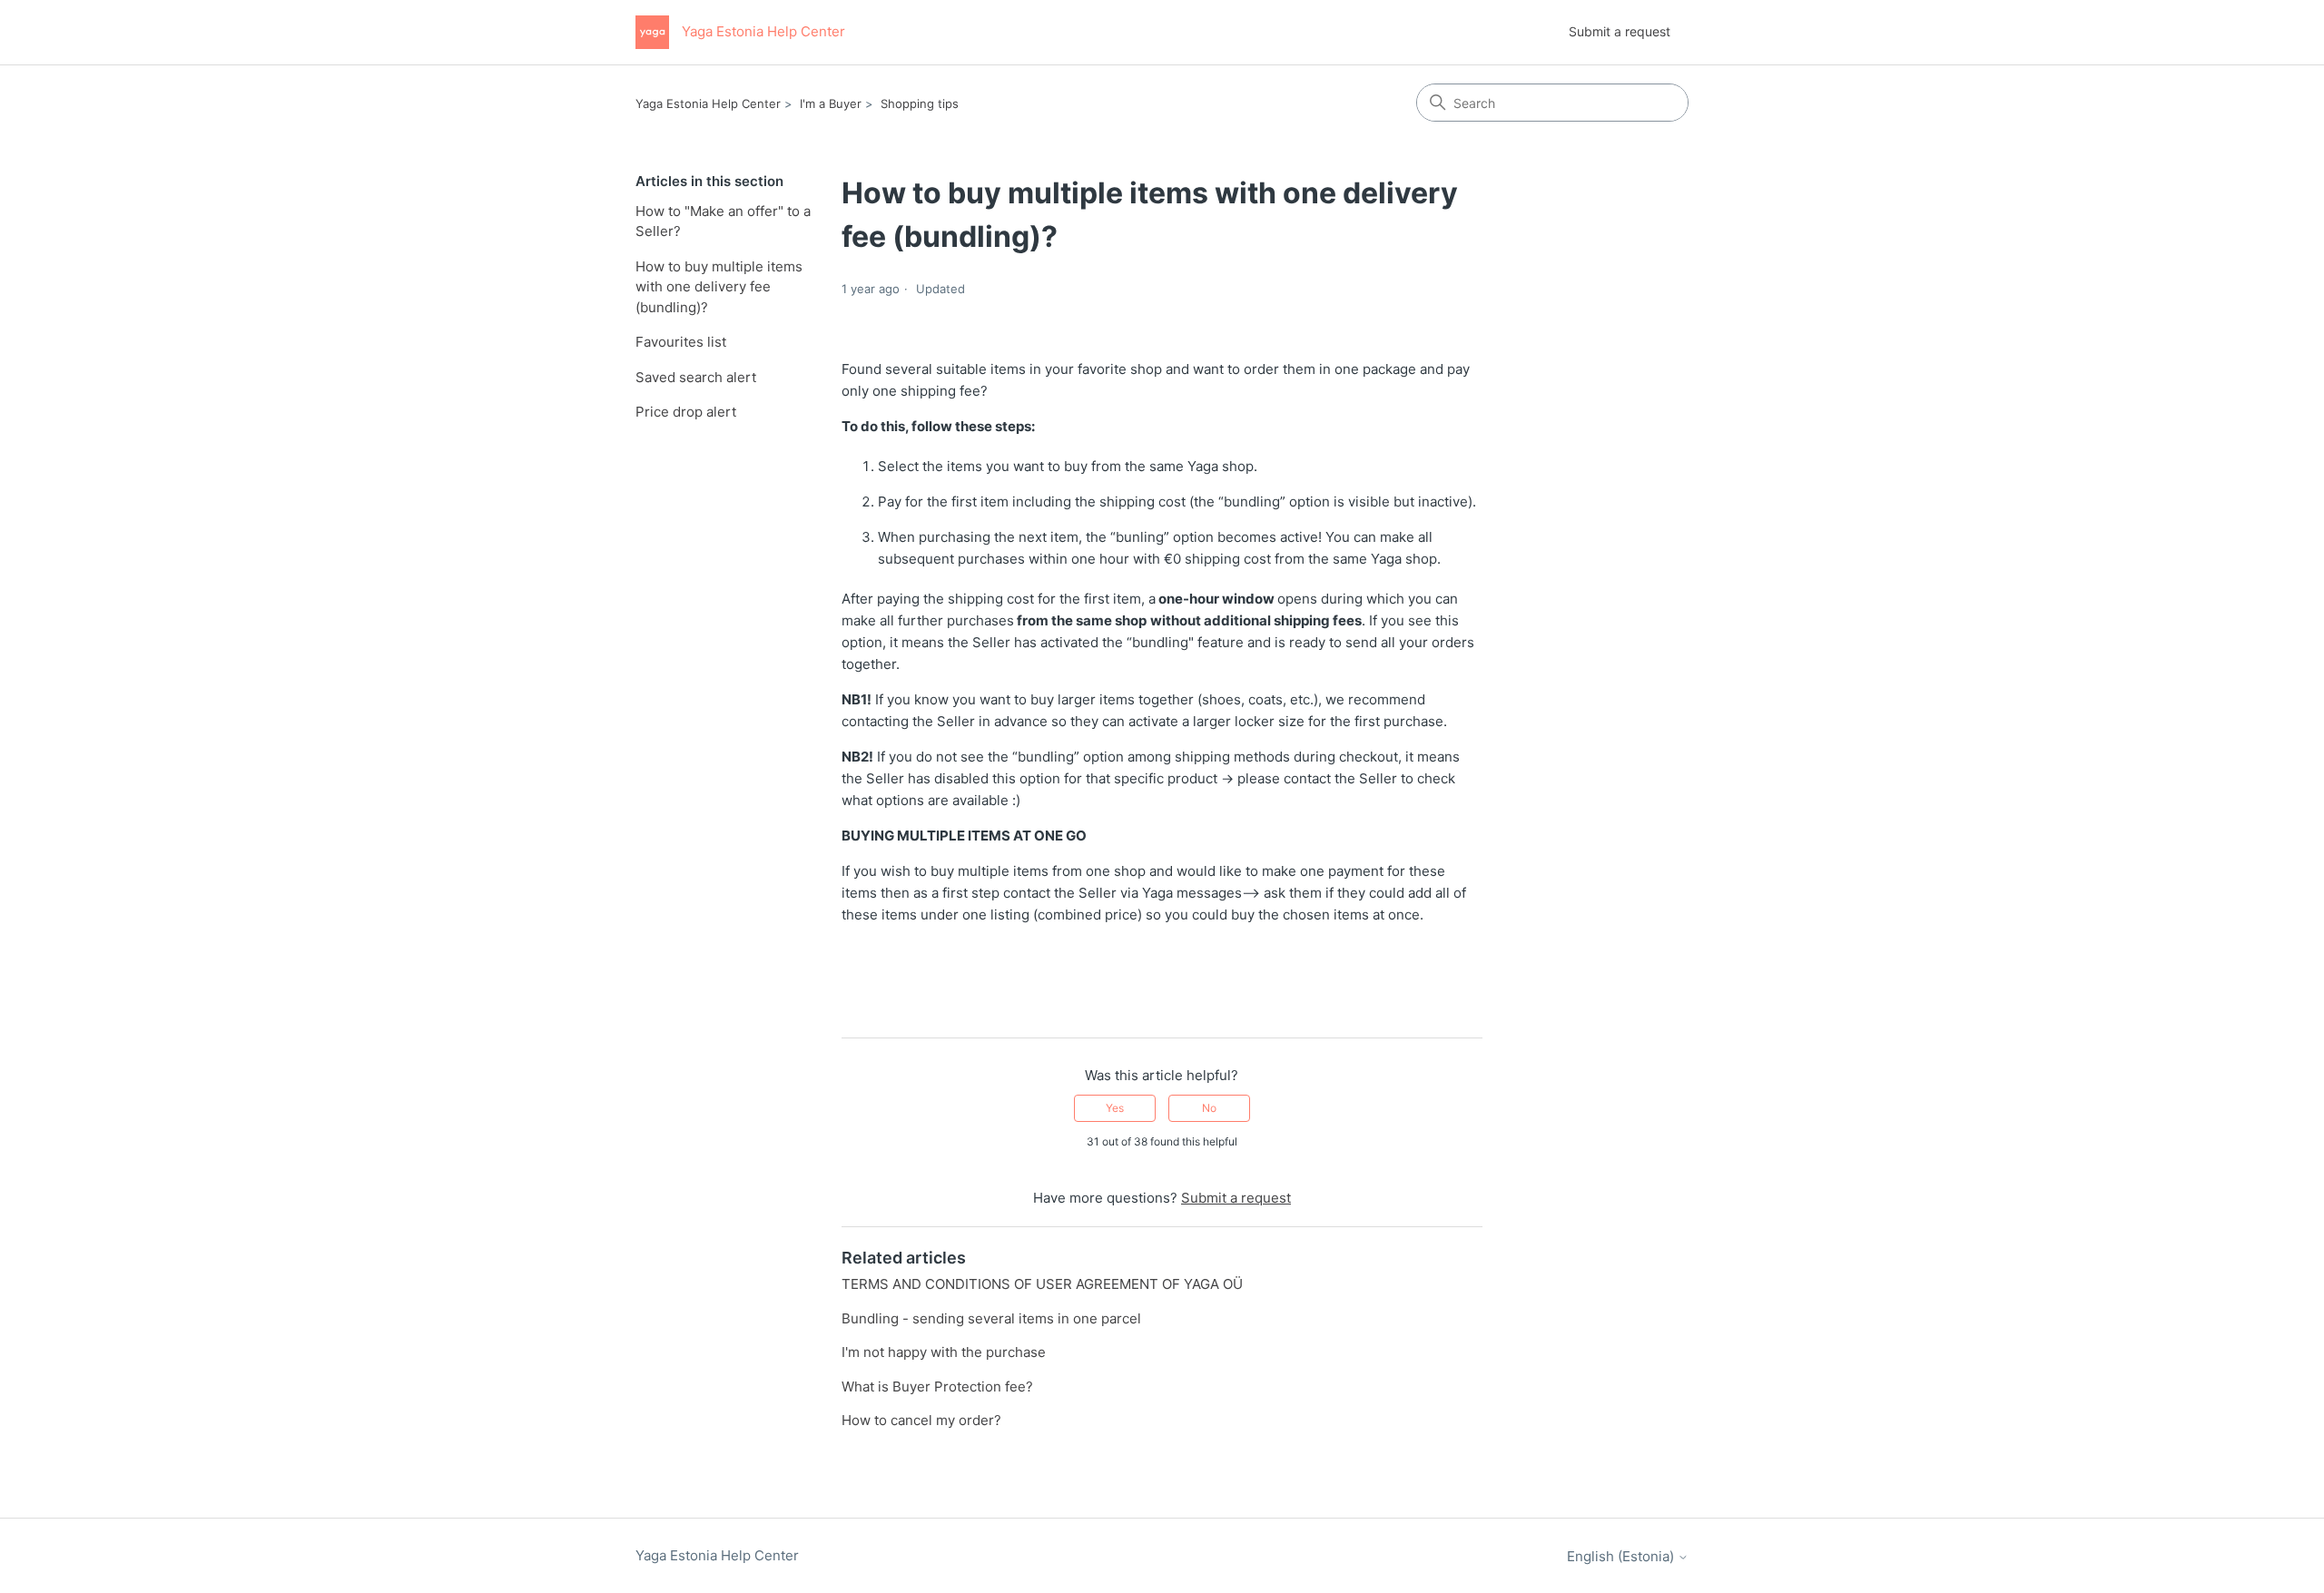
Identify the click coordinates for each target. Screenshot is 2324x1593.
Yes (1115, 1108)
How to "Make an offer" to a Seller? (723, 221)
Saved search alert (696, 377)
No (1209, 1108)
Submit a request (1620, 31)
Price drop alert (686, 412)
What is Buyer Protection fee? (937, 1386)
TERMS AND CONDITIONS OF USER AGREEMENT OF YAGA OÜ (1042, 1284)
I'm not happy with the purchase (944, 1352)
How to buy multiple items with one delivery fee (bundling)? (719, 287)
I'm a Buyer (831, 103)
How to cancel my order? (921, 1420)
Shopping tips (920, 103)
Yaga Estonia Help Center (708, 103)
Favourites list (681, 342)
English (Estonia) (1622, 1556)
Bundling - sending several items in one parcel (991, 1318)
